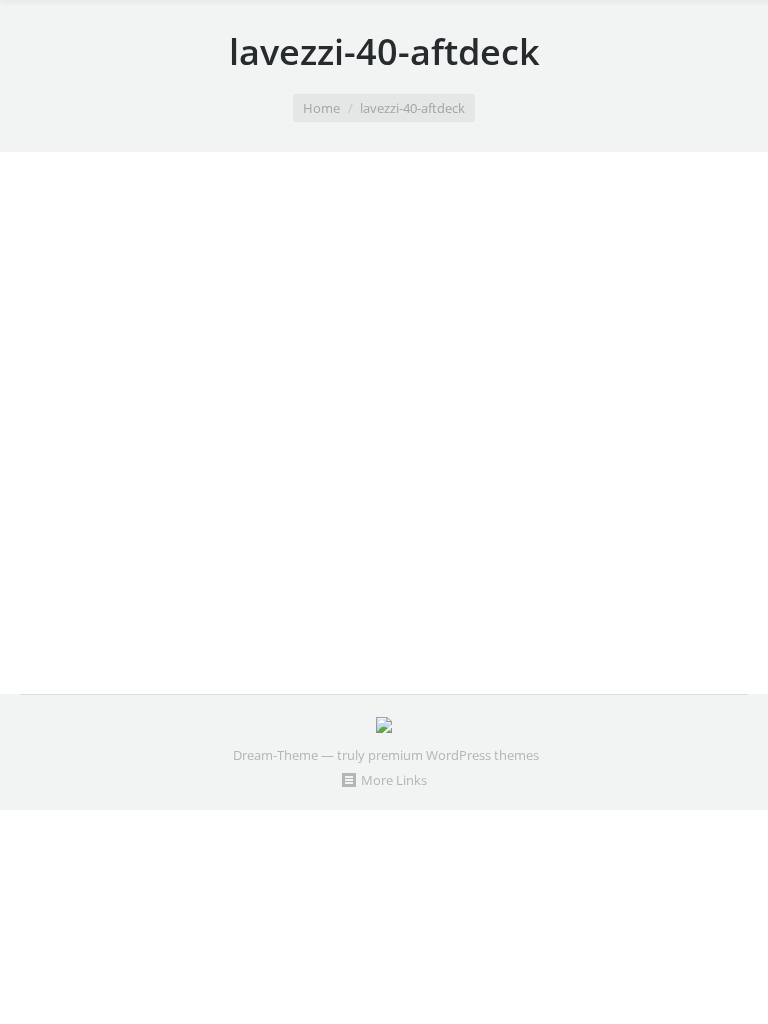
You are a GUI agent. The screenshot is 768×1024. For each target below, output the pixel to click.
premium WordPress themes (453, 755)
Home (321, 108)
